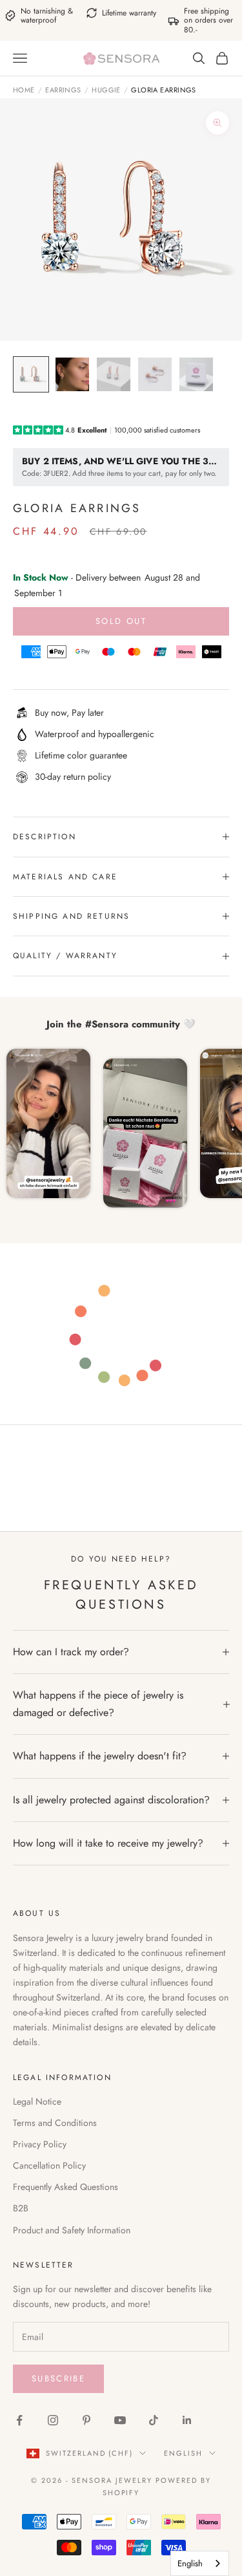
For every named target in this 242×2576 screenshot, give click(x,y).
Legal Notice (37, 2101)
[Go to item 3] (114, 374)
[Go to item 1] (31, 374)
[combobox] (200, 2563)
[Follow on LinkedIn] (187, 2420)
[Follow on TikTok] (154, 2420)
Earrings (63, 90)
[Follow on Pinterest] (86, 2420)
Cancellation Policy (49, 2165)
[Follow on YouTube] (120, 2420)
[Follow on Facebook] (19, 2420)
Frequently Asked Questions (66, 2187)
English (183, 2453)
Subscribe (58, 2378)
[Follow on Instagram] (53, 2420)
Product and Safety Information (72, 2230)
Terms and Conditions (55, 2123)
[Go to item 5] (196, 374)
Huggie (106, 90)
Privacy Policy (40, 2144)
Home (24, 90)
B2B (21, 2208)
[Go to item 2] (72, 374)
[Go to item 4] (155, 374)
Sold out (121, 621)
